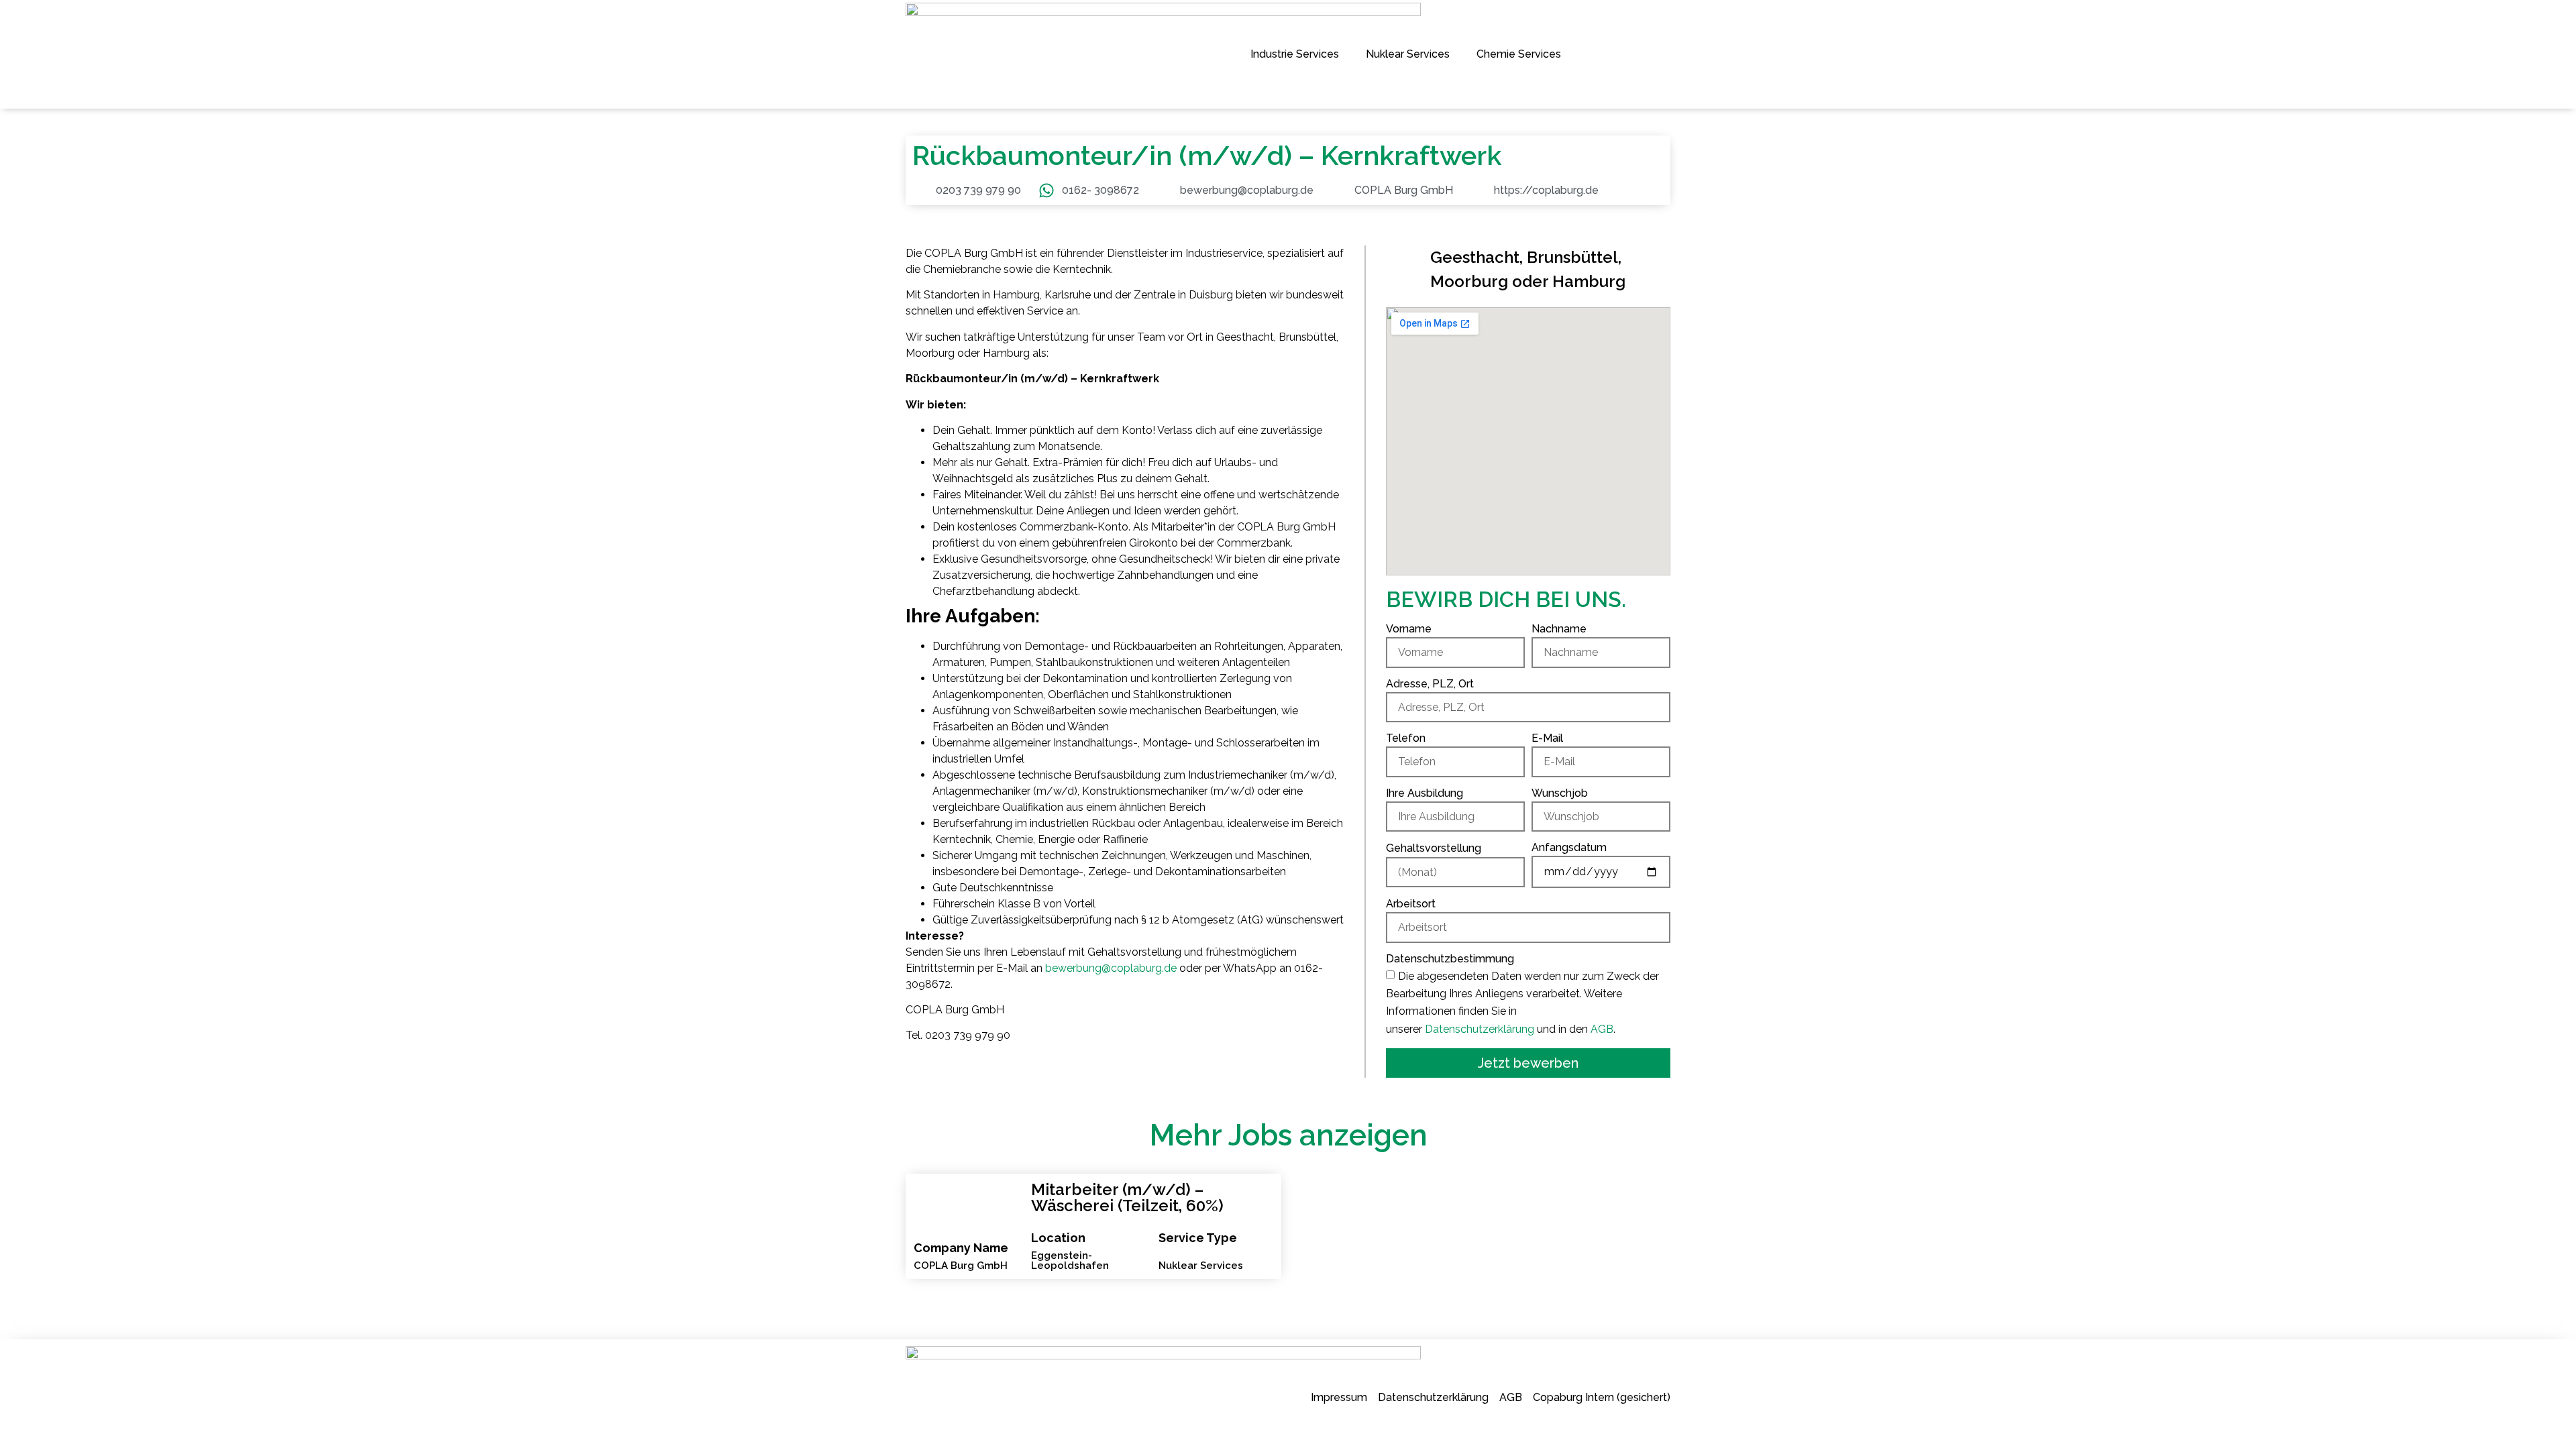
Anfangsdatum (1569, 848)
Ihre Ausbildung (1425, 794)
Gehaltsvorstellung (1434, 849)
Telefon (1406, 739)
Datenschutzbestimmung (1450, 959)
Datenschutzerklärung (1480, 1029)
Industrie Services (1295, 54)
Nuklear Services (1408, 54)
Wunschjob (1560, 794)
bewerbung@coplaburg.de (1111, 968)
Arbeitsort (1411, 904)
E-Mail (1547, 739)
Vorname (1409, 629)
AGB (1602, 1029)
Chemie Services (1519, 54)
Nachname (1559, 629)
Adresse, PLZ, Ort (1430, 684)
